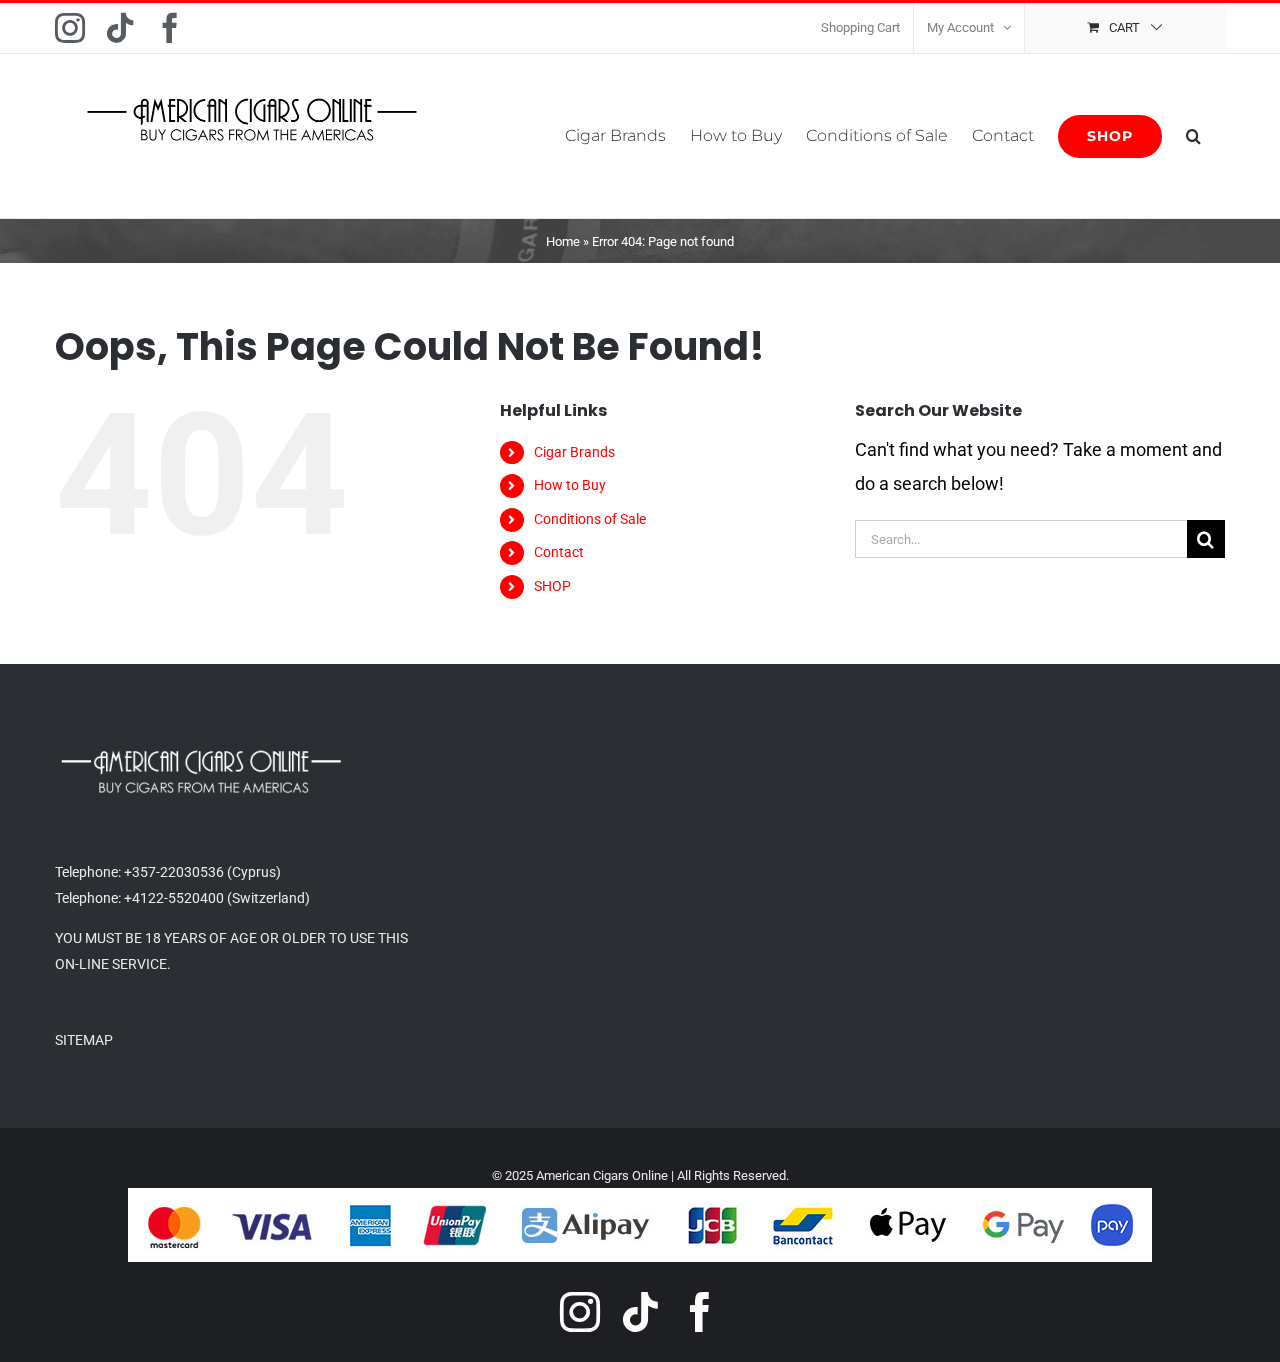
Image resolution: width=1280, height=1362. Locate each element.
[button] (1193, 136)
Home (563, 241)
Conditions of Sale (590, 519)
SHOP (552, 586)
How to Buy (570, 485)
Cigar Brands (574, 452)
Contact (559, 552)
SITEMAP (84, 1040)
